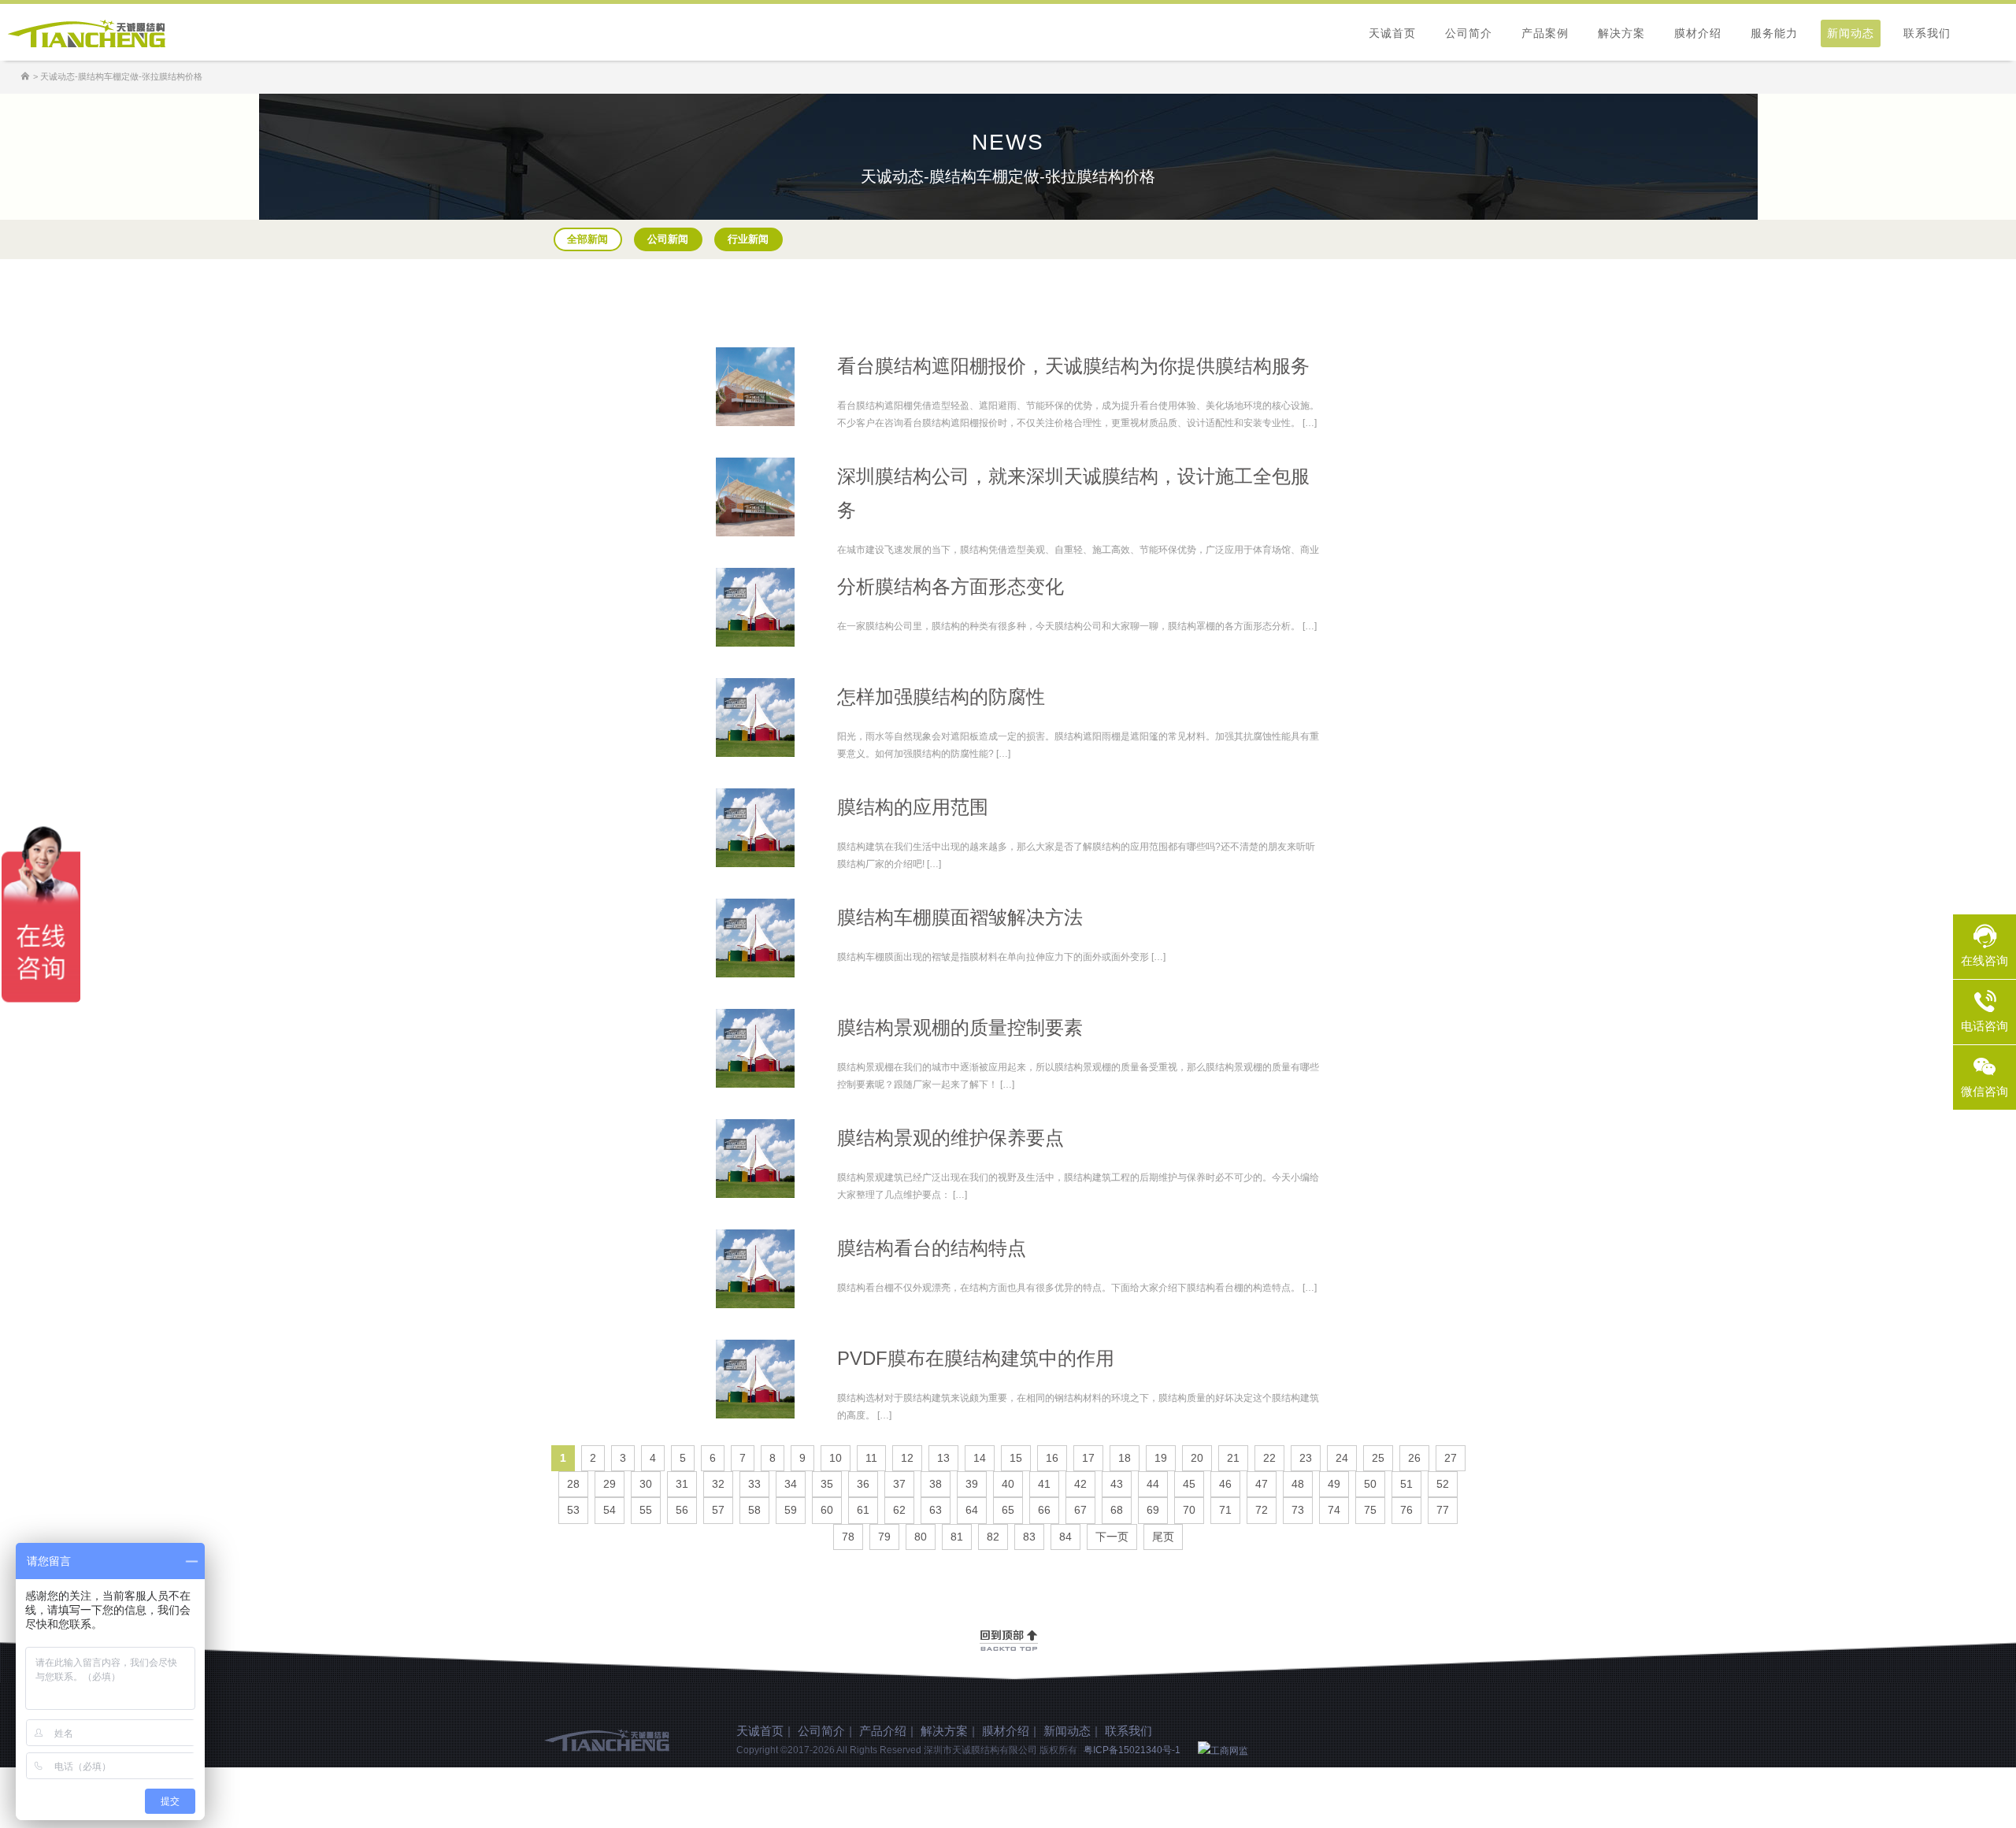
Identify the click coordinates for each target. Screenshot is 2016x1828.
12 (907, 1458)
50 (1370, 1484)
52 (1443, 1484)
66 (1044, 1510)
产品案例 (1545, 33)
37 (899, 1484)
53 (573, 1510)
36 (863, 1484)
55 (646, 1510)
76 (1406, 1510)
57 (718, 1510)
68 (1117, 1510)
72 (1262, 1510)
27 (1451, 1458)
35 (827, 1484)
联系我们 (1927, 33)
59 (791, 1510)
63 (936, 1510)
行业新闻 (748, 239)
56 (682, 1510)
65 (1008, 1510)
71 (1225, 1510)
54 (610, 1510)
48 (1298, 1484)
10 (836, 1458)
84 (1065, 1537)
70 (1189, 1510)
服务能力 (1774, 33)
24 (1342, 1458)
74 (1334, 1510)
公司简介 (1469, 33)
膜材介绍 (1698, 33)
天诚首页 (1392, 33)
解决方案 (1621, 33)
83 (1029, 1537)
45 (1189, 1484)
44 (1153, 1484)
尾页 (1163, 1537)
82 (993, 1537)
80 (921, 1537)
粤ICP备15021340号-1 (1132, 1750)
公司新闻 (668, 239)
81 (957, 1537)
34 (791, 1484)
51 (1406, 1484)
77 (1443, 1510)
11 (871, 1458)
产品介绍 (883, 1731)
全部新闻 (587, 239)
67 (1080, 1510)
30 (646, 1484)
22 (1269, 1458)
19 (1161, 1458)
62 (899, 1510)
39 (972, 1484)
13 (943, 1458)
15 (1016, 1458)
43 (1117, 1484)
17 (1088, 1458)
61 (863, 1510)
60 (827, 1510)
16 (1052, 1458)
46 (1225, 1484)
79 (884, 1537)
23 (1306, 1458)
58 (754, 1510)
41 (1044, 1484)
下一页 (1112, 1537)
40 (1008, 1484)
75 (1370, 1510)
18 (1125, 1458)
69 (1153, 1510)
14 (980, 1458)
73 (1298, 1510)
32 (718, 1484)
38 (936, 1484)
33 (754, 1484)
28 (573, 1484)
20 (1197, 1458)
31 (682, 1484)
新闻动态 (1851, 33)
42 (1080, 1484)
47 (1262, 1484)
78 (848, 1537)
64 (972, 1510)
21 (1233, 1458)
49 (1334, 1484)
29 (610, 1484)
